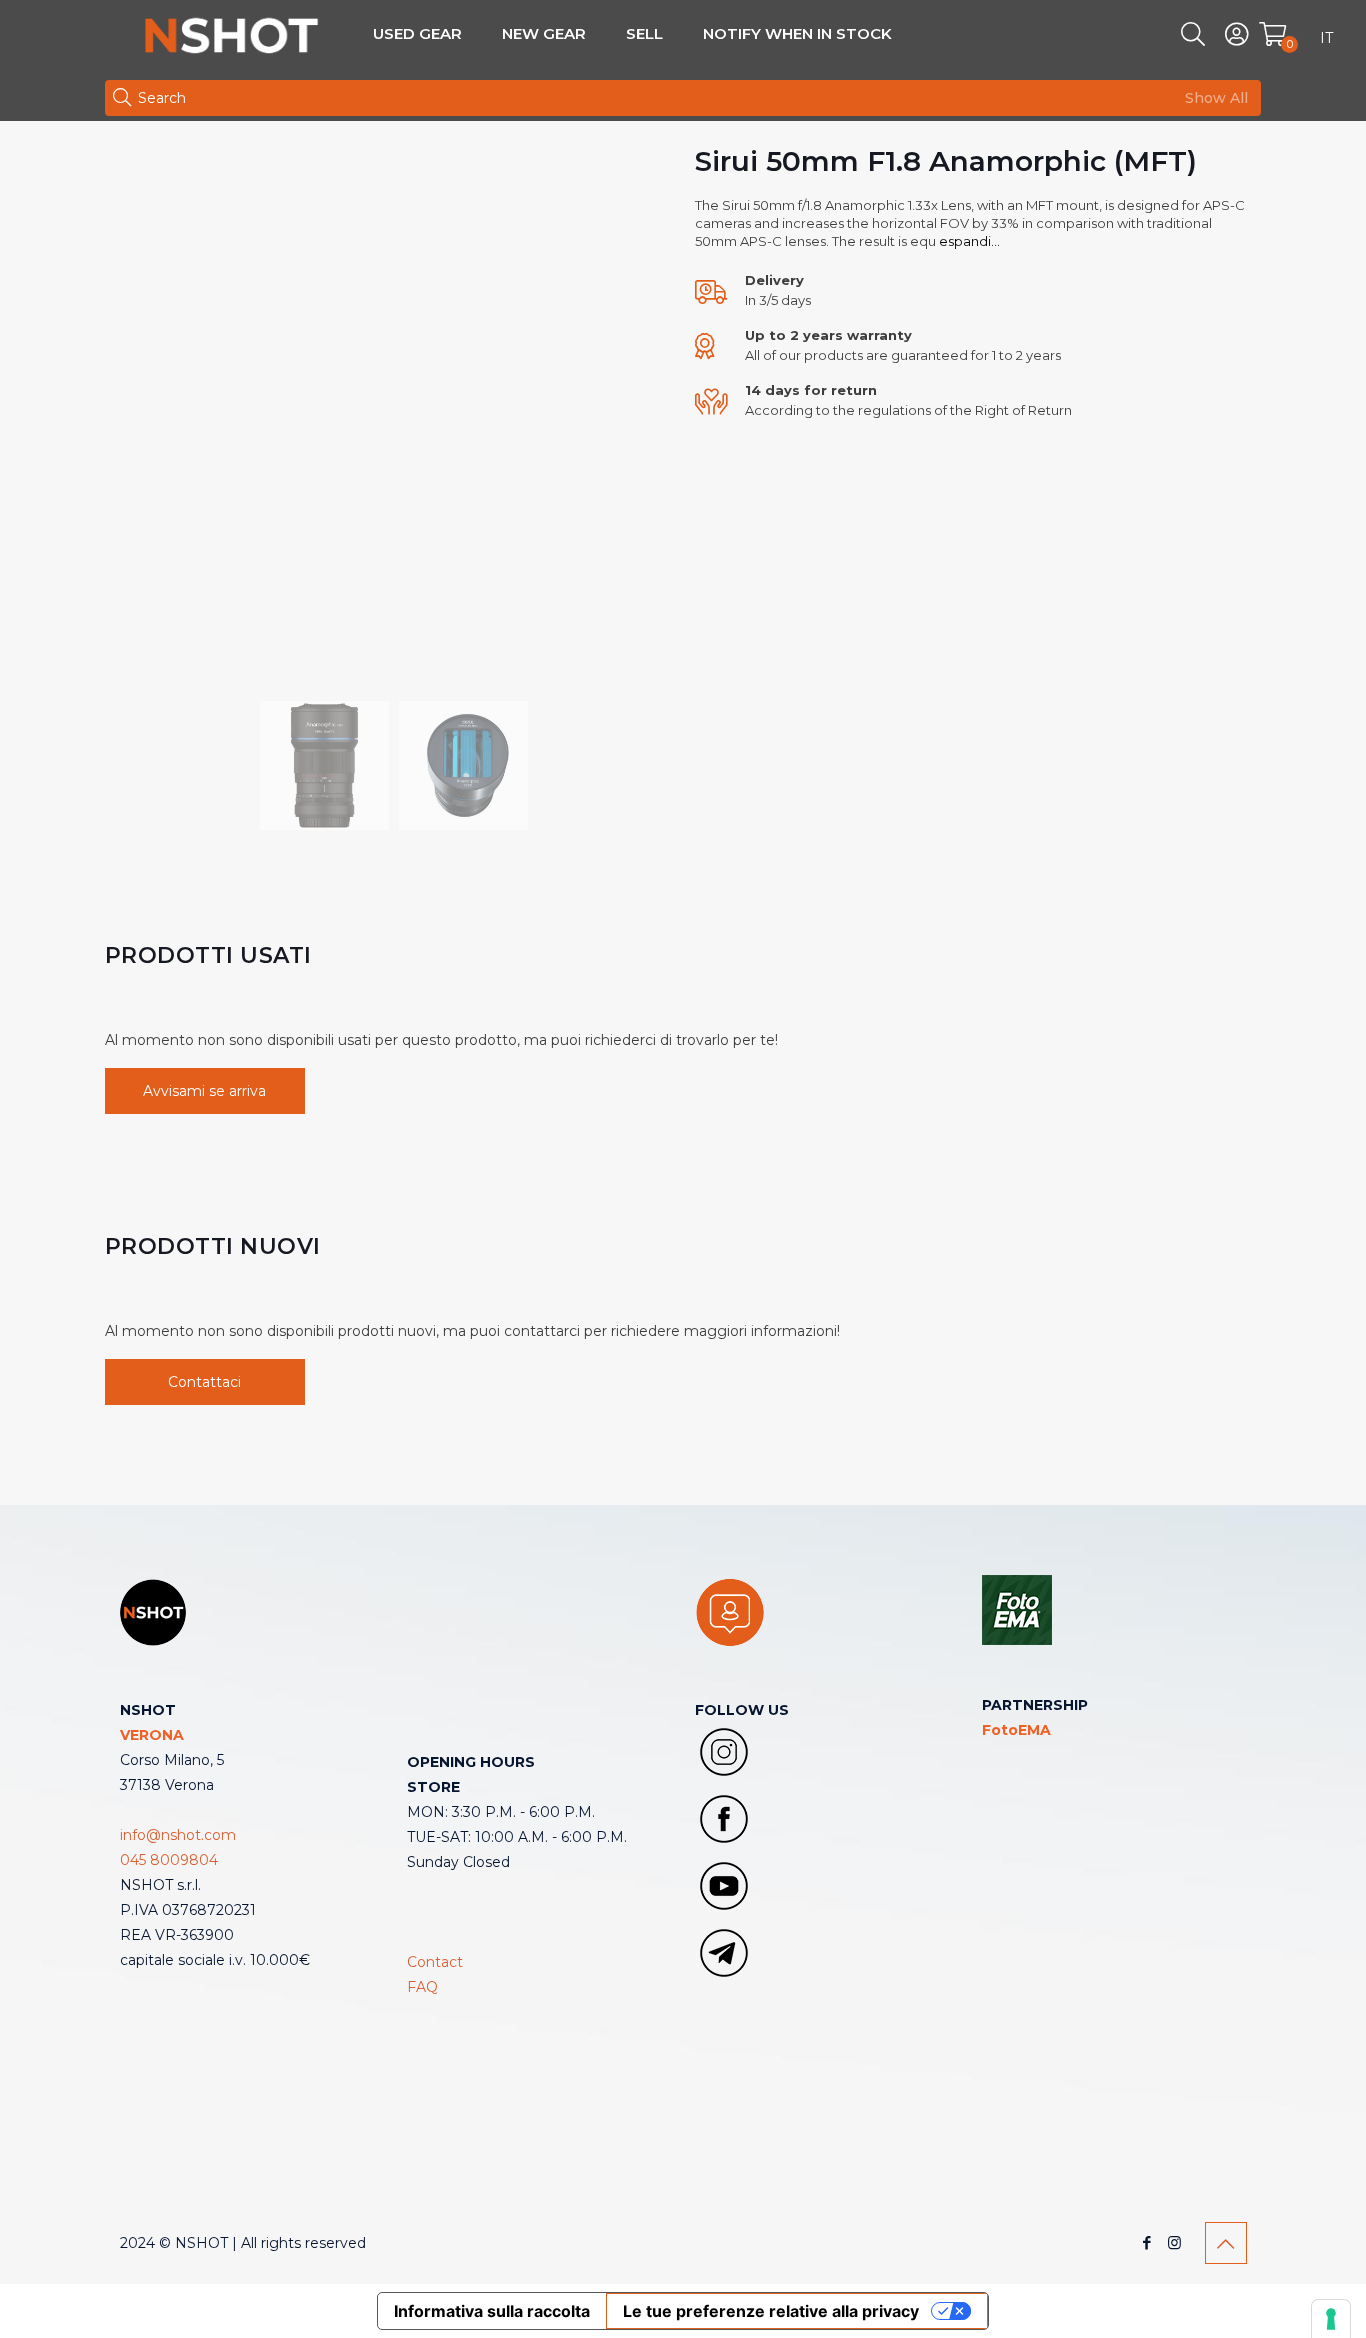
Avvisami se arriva (204, 1091)
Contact (435, 1962)
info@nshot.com (178, 1835)
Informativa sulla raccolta (492, 2311)
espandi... (968, 241)
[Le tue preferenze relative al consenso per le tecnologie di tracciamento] (1331, 2319)
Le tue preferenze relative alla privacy (771, 2311)
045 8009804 (169, 1860)
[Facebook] (1147, 2242)
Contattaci (204, 1382)
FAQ (422, 1987)
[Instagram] (1174, 2242)
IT (1326, 38)
